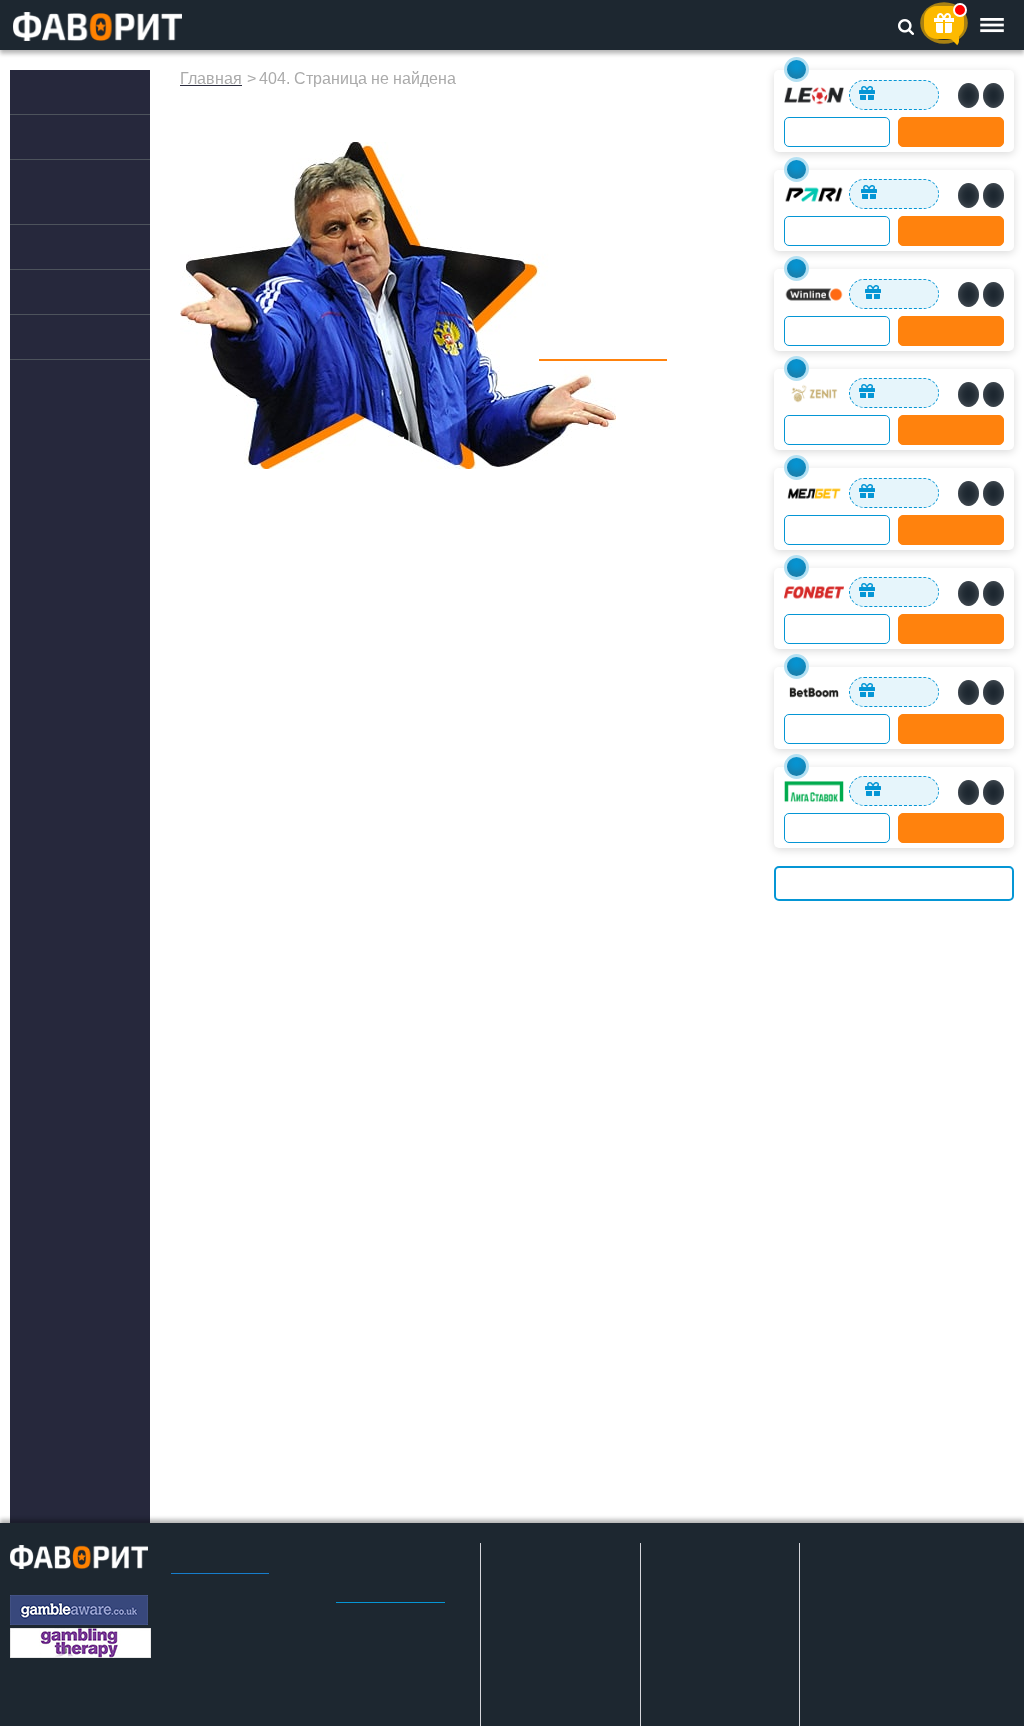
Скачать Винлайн (887, 1700)
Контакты (363, 1635)
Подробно (837, 132)
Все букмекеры (894, 883)
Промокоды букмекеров (75, 192)
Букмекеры (71, 92)
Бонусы (59, 247)
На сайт (951, 132)
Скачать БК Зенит (888, 1636)
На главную (603, 354)
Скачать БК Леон (886, 1668)
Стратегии (69, 292)
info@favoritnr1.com (390, 1603)
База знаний (77, 337)
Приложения (79, 137)
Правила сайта (220, 1573)
